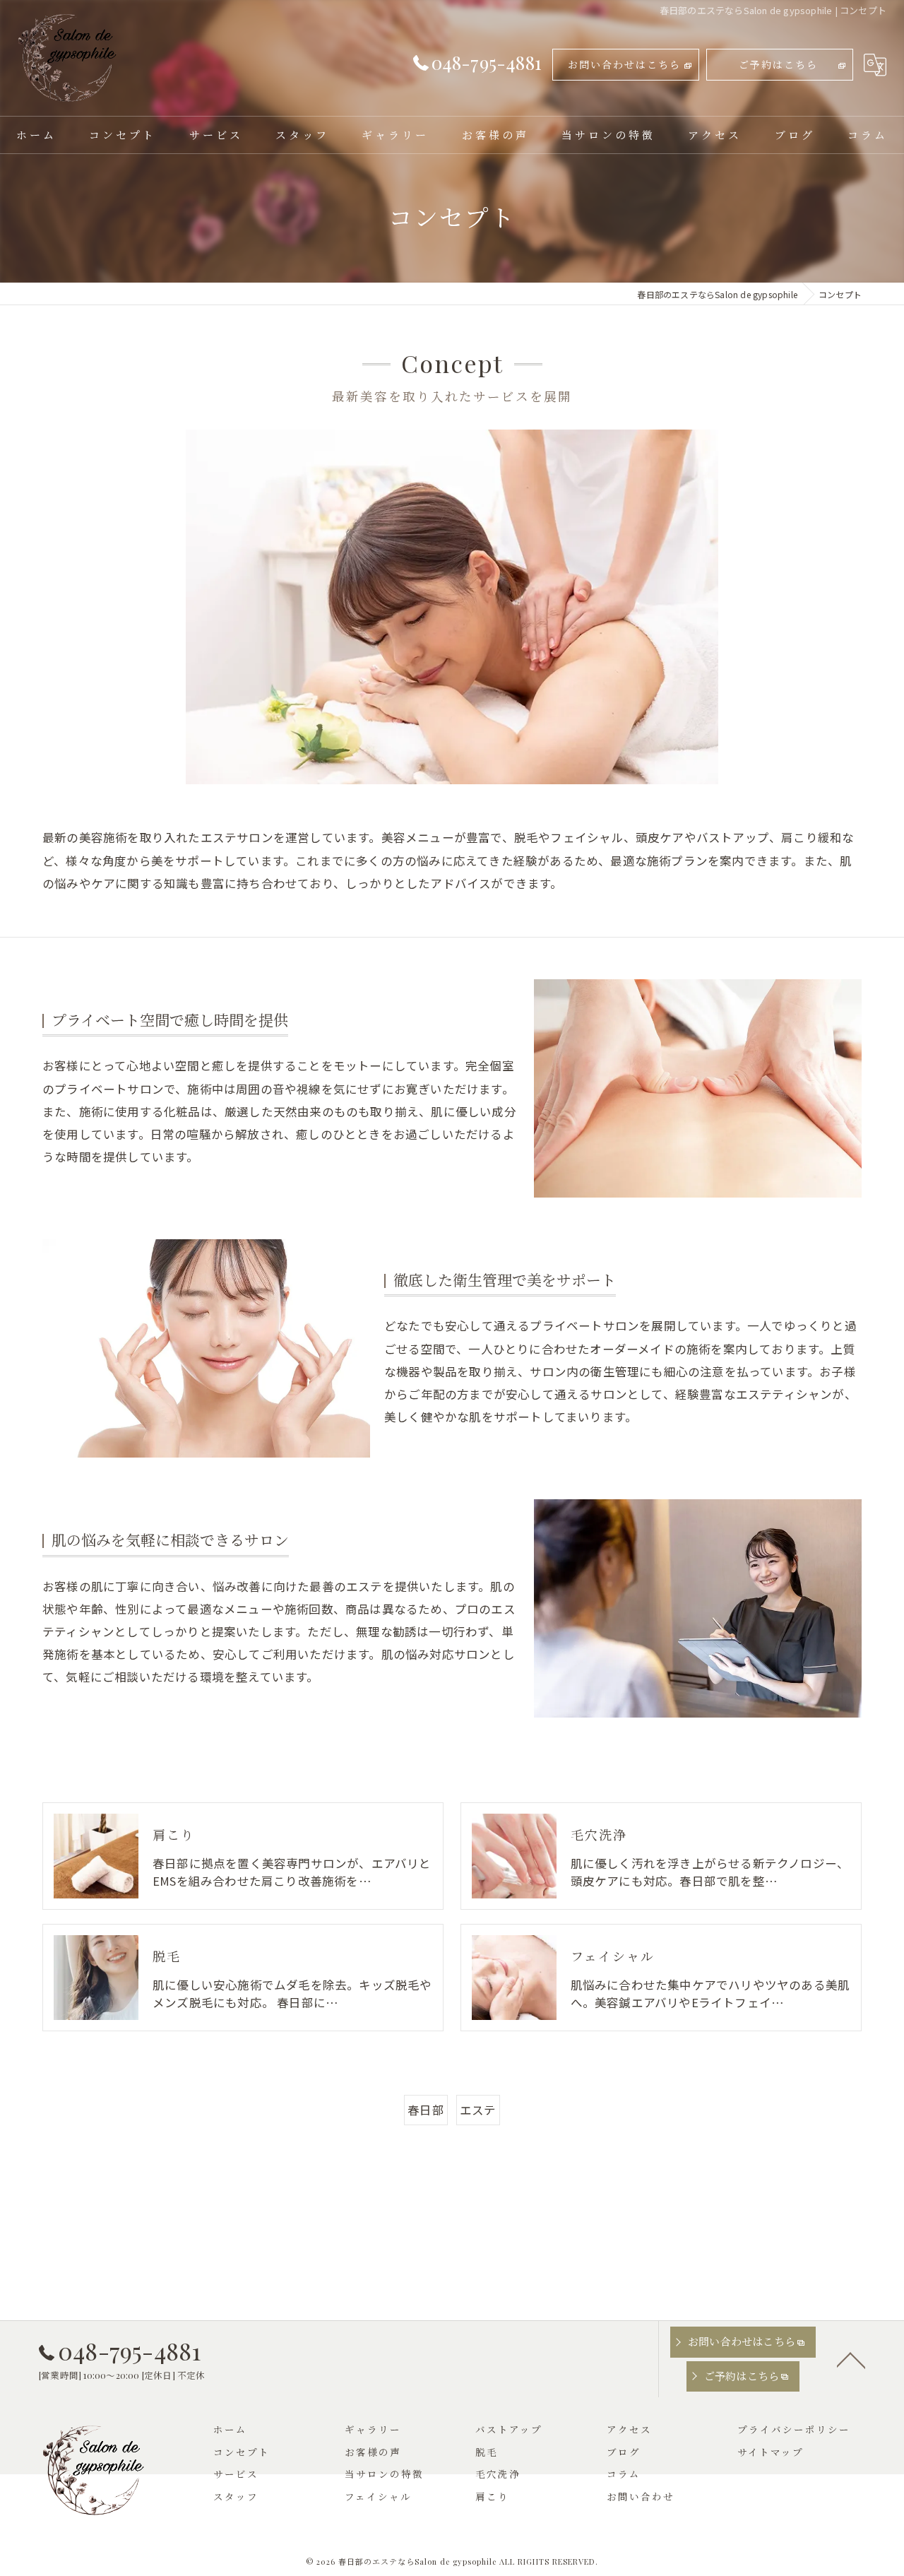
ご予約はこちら (778, 65)
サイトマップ (771, 2452)
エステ (478, 2110)
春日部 (426, 2110)
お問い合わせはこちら (624, 65)
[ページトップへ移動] (851, 2359)
